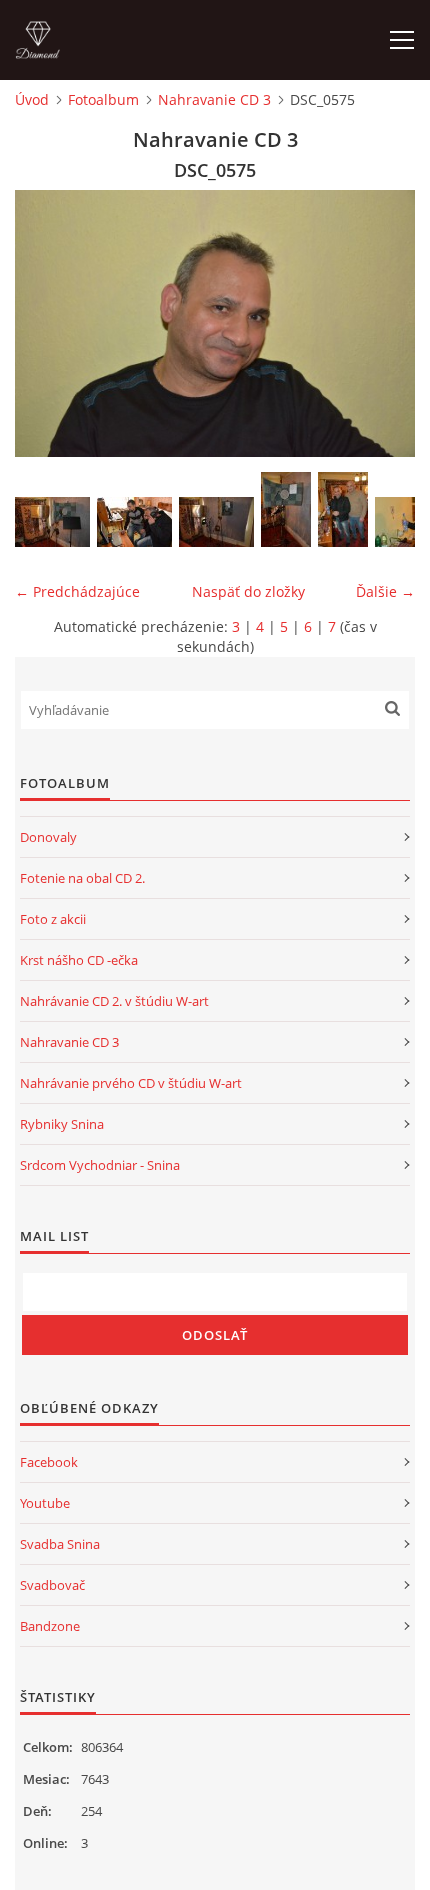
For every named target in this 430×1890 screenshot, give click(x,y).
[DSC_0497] (134, 522)
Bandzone (50, 1626)
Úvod (32, 99)
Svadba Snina (60, 1544)
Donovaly (48, 837)
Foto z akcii (53, 919)
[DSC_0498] (216, 522)
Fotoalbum (103, 99)
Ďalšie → (385, 591)
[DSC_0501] (286, 509)
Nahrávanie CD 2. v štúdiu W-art (114, 1001)
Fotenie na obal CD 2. (82, 878)
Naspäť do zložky (248, 591)
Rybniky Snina (62, 1124)
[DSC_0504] (343, 509)
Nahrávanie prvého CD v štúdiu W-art (131, 1083)
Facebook (49, 1462)
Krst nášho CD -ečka (79, 960)
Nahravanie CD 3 (214, 99)
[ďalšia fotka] (382, 323)
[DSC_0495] (52, 522)
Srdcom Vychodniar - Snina (100, 1165)
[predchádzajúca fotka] (47, 323)
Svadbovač (52, 1585)
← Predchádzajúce (77, 591)
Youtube (45, 1503)
